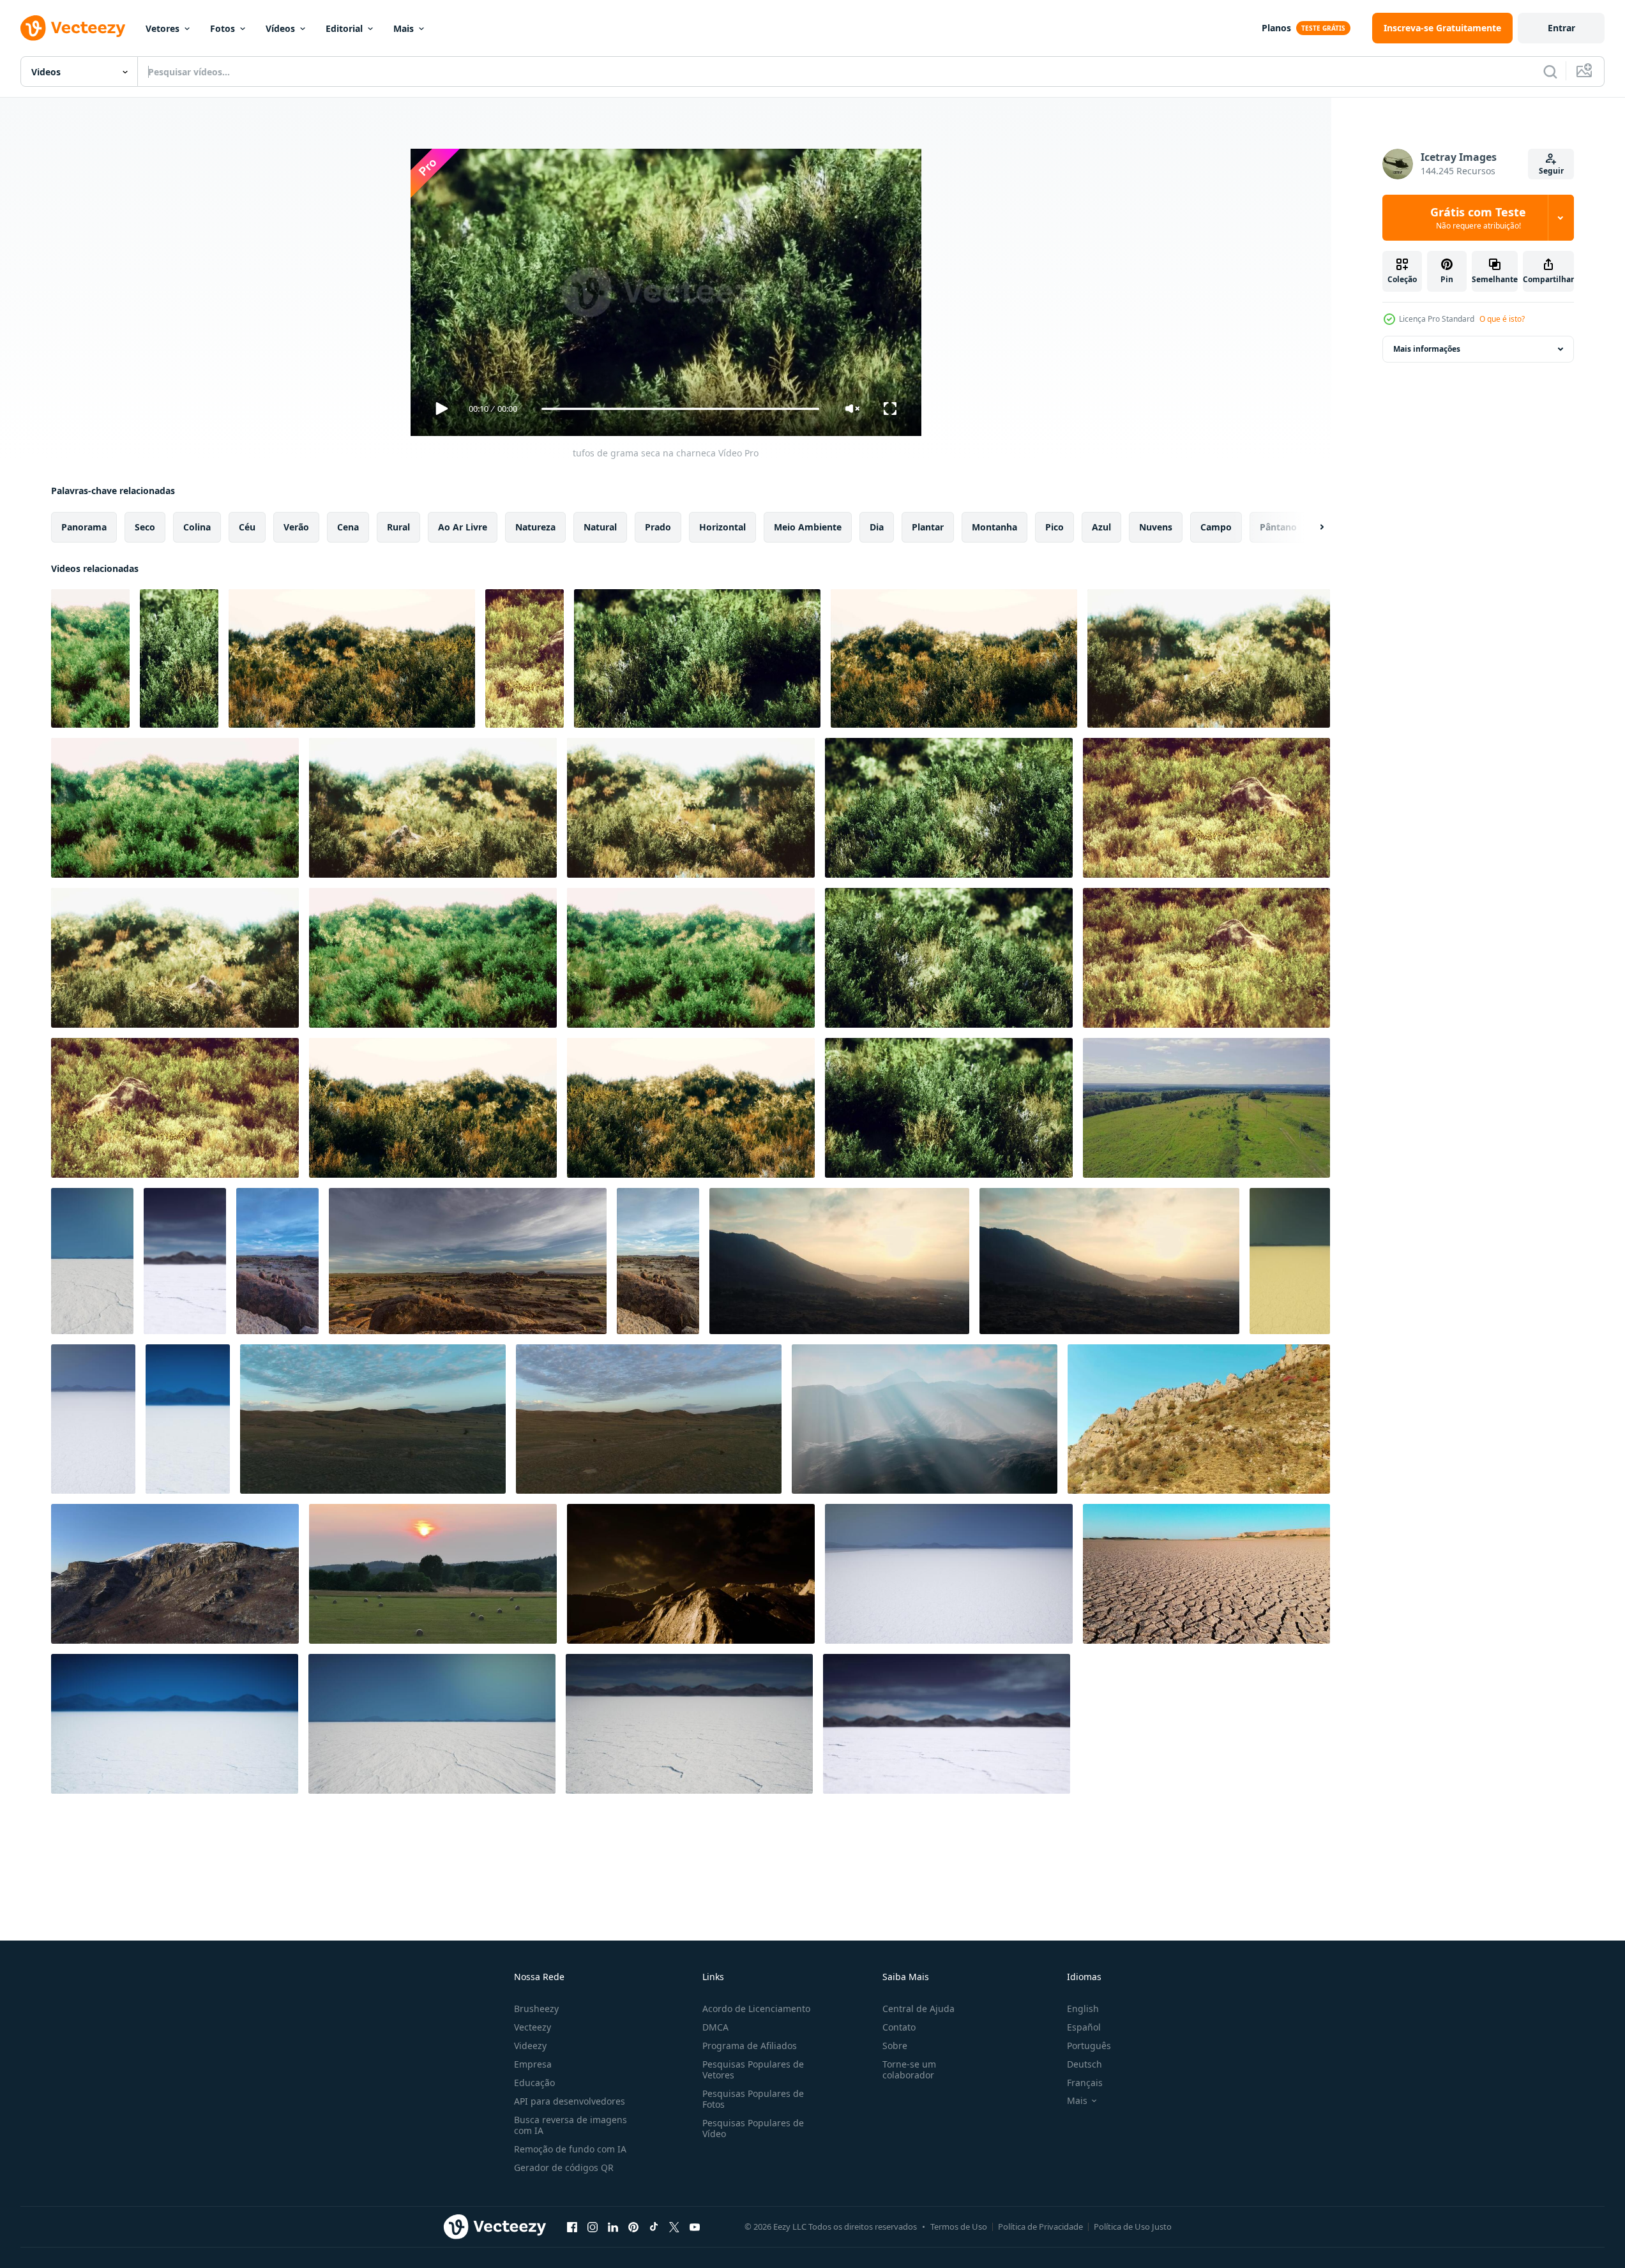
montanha (994, 527)
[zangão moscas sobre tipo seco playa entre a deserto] (1206, 1574)
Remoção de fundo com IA (570, 2149)
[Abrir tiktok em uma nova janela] (654, 2227)
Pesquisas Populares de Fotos (753, 2099)
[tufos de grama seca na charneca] (90, 658)
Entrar (1561, 28)
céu (247, 527)
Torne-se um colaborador (909, 2069)
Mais (404, 28)
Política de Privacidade (1040, 2227)
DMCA (715, 2027)
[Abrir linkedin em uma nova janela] (613, 2227)
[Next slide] (1311, 527)
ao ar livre (463, 527)
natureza (535, 527)
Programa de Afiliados (750, 2046)
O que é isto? (1502, 319)
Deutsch (1085, 2064)
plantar (928, 527)
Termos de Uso (959, 2227)
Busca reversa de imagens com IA (571, 2125)
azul (1101, 527)
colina (197, 527)
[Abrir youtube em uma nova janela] (695, 2227)
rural (398, 527)
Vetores (162, 28)
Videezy (530, 2046)
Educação (534, 2083)
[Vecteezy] (73, 28)
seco (145, 527)
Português (1089, 2046)
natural (600, 527)
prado (658, 527)
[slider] (680, 409)
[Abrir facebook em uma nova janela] (572, 2227)
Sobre (895, 2046)
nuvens (1156, 527)
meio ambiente (808, 527)
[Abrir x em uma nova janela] (674, 2227)
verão (296, 527)
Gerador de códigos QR (564, 2167)
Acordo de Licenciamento (756, 2009)
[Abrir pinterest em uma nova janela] (633, 2227)
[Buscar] (1550, 71)
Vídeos (280, 28)
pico (1054, 527)
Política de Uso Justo (1133, 2227)
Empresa (533, 2064)
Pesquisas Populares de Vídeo (753, 2128)
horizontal (722, 527)
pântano (1278, 527)
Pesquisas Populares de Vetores (753, 2069)
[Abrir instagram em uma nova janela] (593, 2227)
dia (877, 527)
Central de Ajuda (918, 2009)
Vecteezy (533, 2027)
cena (348, 527)
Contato (899, 2027)
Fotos (223, 28)
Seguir (1551, 171)
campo (1216, 527)
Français (1085, 2083)
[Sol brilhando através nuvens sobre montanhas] (925, 1419)
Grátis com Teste (1478, 218)
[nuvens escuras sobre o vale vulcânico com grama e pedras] (691, 1574)
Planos (1276, 28)
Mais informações (1427, 349)
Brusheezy (536, 2009)
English (1083, 2009)
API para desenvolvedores (570, 2101)
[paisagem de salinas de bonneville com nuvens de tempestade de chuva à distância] (92, 1261)
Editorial (344, 28)
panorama (84, 527)
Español (1084, 2027)
